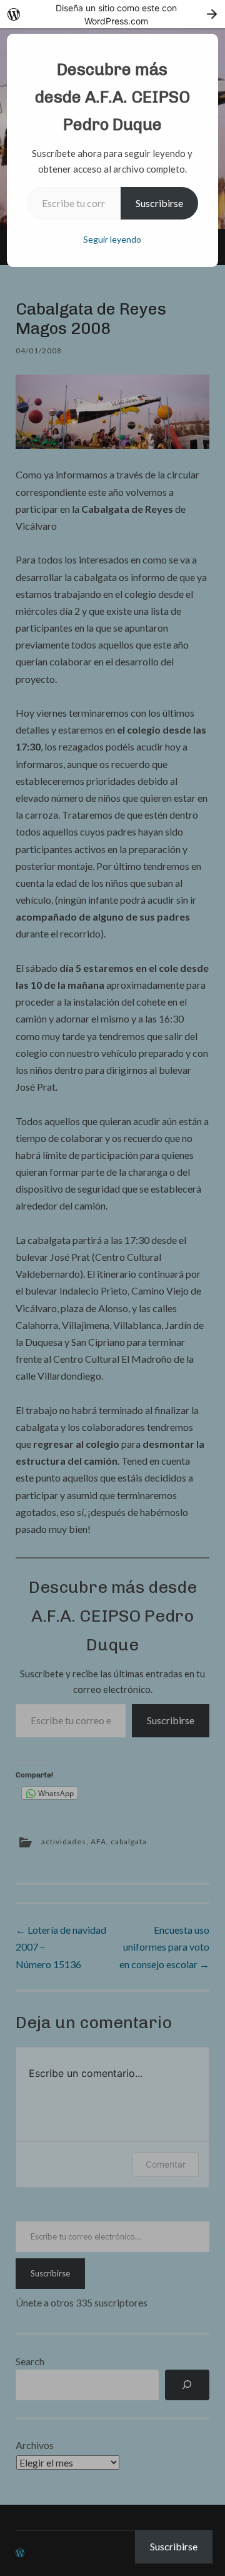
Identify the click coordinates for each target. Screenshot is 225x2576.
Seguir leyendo (112, 239)
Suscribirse (159, 203)
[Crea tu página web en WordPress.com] (112, 14)
